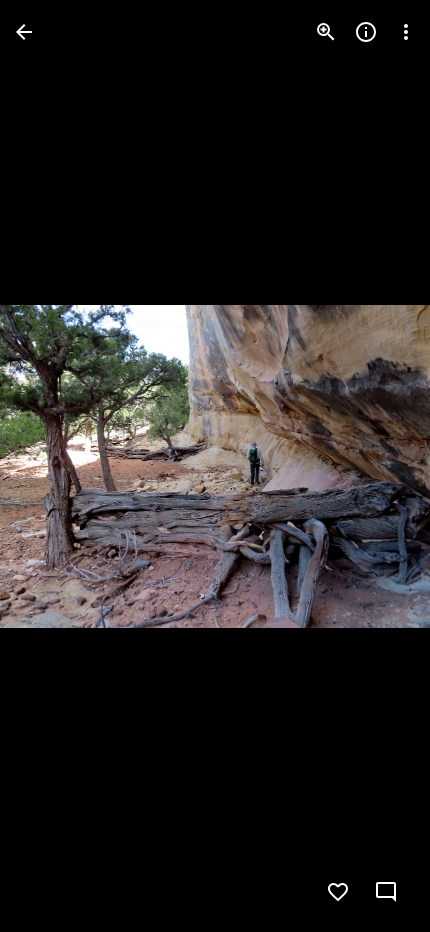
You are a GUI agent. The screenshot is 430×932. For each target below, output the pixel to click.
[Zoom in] (326, 32)
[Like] (338, 892)
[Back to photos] (24, 32)
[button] (56, 466)
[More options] (406, 32)
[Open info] (366, 32)
